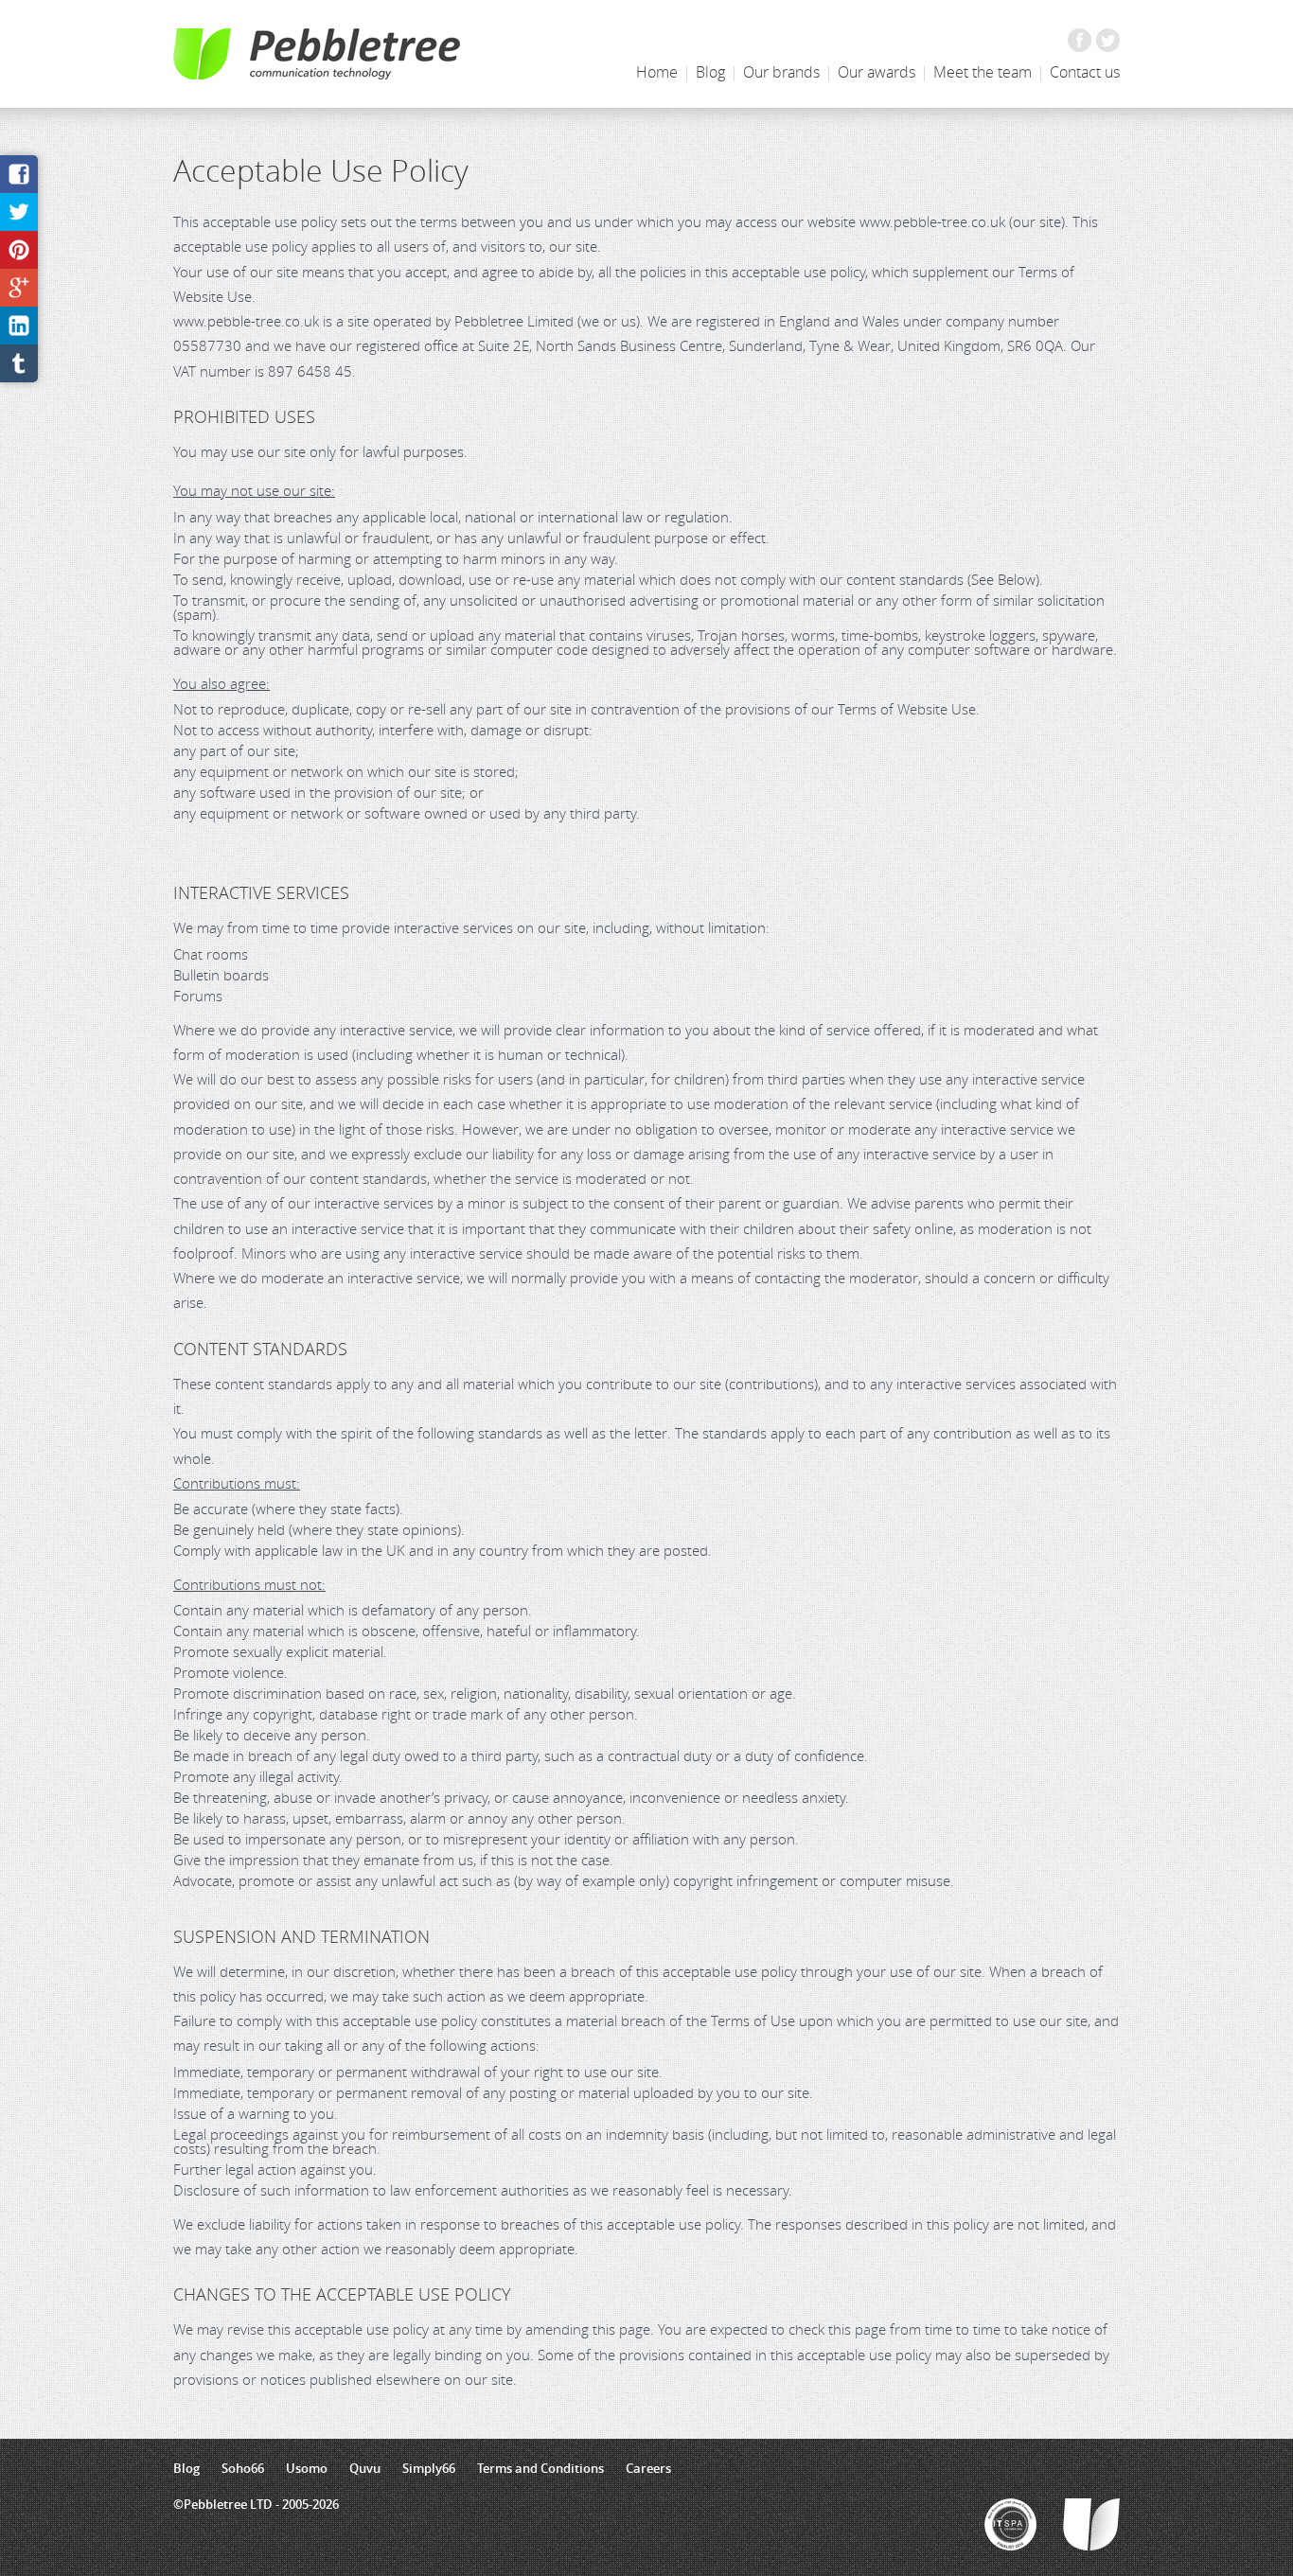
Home (657, 72)
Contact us (1085, 72)
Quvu (365, 2468)
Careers (648, 2468)
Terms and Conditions (540, 2468)
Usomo (307, 2468)
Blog (710, 72)
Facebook (1080, 40)
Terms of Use (753, 2020)
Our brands (781, 72)
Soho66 (243, 2468)
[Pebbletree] (317, 54)
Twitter (1108, 40)
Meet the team (983, 72)
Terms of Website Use (907, 709)
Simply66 (429, 2468)
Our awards (877, 72)
